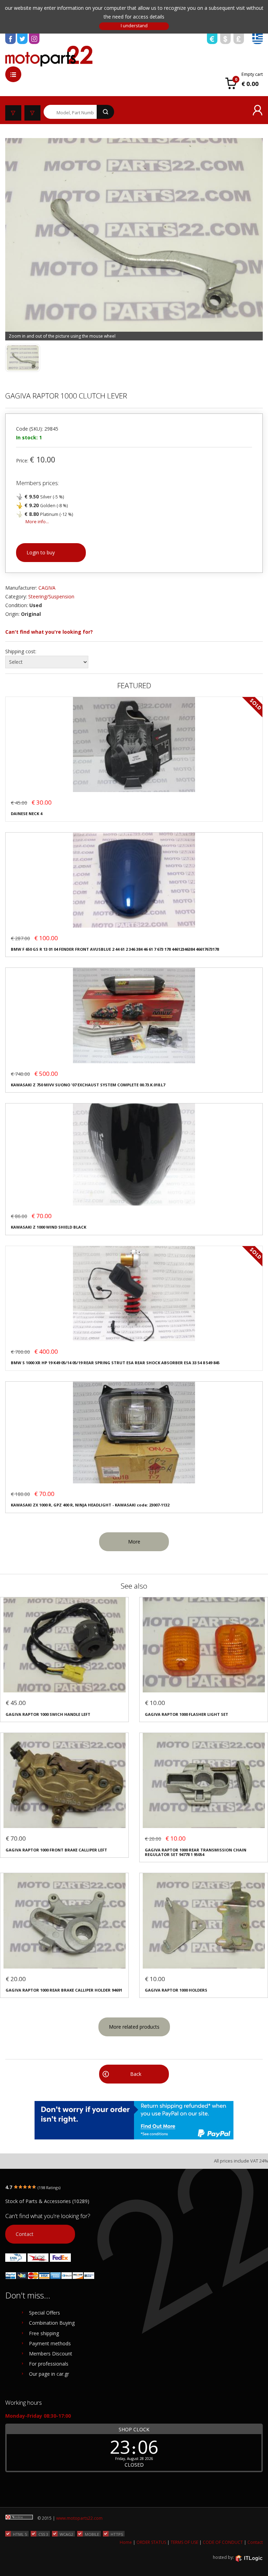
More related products (134, 2027)
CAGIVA (47, 588)
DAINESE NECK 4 (27, 814)
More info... (37, 522)
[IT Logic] (249, 2558)
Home (126, 2542)
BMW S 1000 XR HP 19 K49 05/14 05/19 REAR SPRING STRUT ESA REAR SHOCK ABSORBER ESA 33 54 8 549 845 (115, 1363)
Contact (25, 2234)
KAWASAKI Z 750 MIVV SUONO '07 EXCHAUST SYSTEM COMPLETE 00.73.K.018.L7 (88, 1085)
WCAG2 (66, 2534)
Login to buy (41, 552)
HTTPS (117, 2534)
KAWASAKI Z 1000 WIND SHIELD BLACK (49, 1227)
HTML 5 (20, 2534)
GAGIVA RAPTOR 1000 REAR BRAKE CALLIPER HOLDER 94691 (64, 1990)
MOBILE (92, 2534)
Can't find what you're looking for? (49, 632)
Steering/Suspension (51, 596)
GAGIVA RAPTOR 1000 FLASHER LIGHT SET (187, 1714)
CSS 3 (43, 2534)
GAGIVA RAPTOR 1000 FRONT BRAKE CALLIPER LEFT (56, 1850)
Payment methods (50, 2343)
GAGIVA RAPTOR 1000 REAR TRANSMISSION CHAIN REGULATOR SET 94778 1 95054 (196, 1852)
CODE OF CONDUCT (223, 2542)
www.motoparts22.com (79, 2518)
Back (136, 2074)
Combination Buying (52, 2323)
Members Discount (51, 2354)
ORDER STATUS (151, 2542)
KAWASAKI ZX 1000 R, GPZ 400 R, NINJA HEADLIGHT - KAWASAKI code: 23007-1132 (90, 1505)
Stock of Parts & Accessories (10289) (47, 2201)
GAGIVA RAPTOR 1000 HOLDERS (176, 1990)
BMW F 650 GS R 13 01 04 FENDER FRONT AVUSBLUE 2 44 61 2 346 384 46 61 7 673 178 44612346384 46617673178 (115, 949)
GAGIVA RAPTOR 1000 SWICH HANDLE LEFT (48, 1714)
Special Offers (44, 2313)
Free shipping (44, 2333)
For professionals (49, 2364)
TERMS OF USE (184, 2542)
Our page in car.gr (49, 2374)
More (134, 1542)
